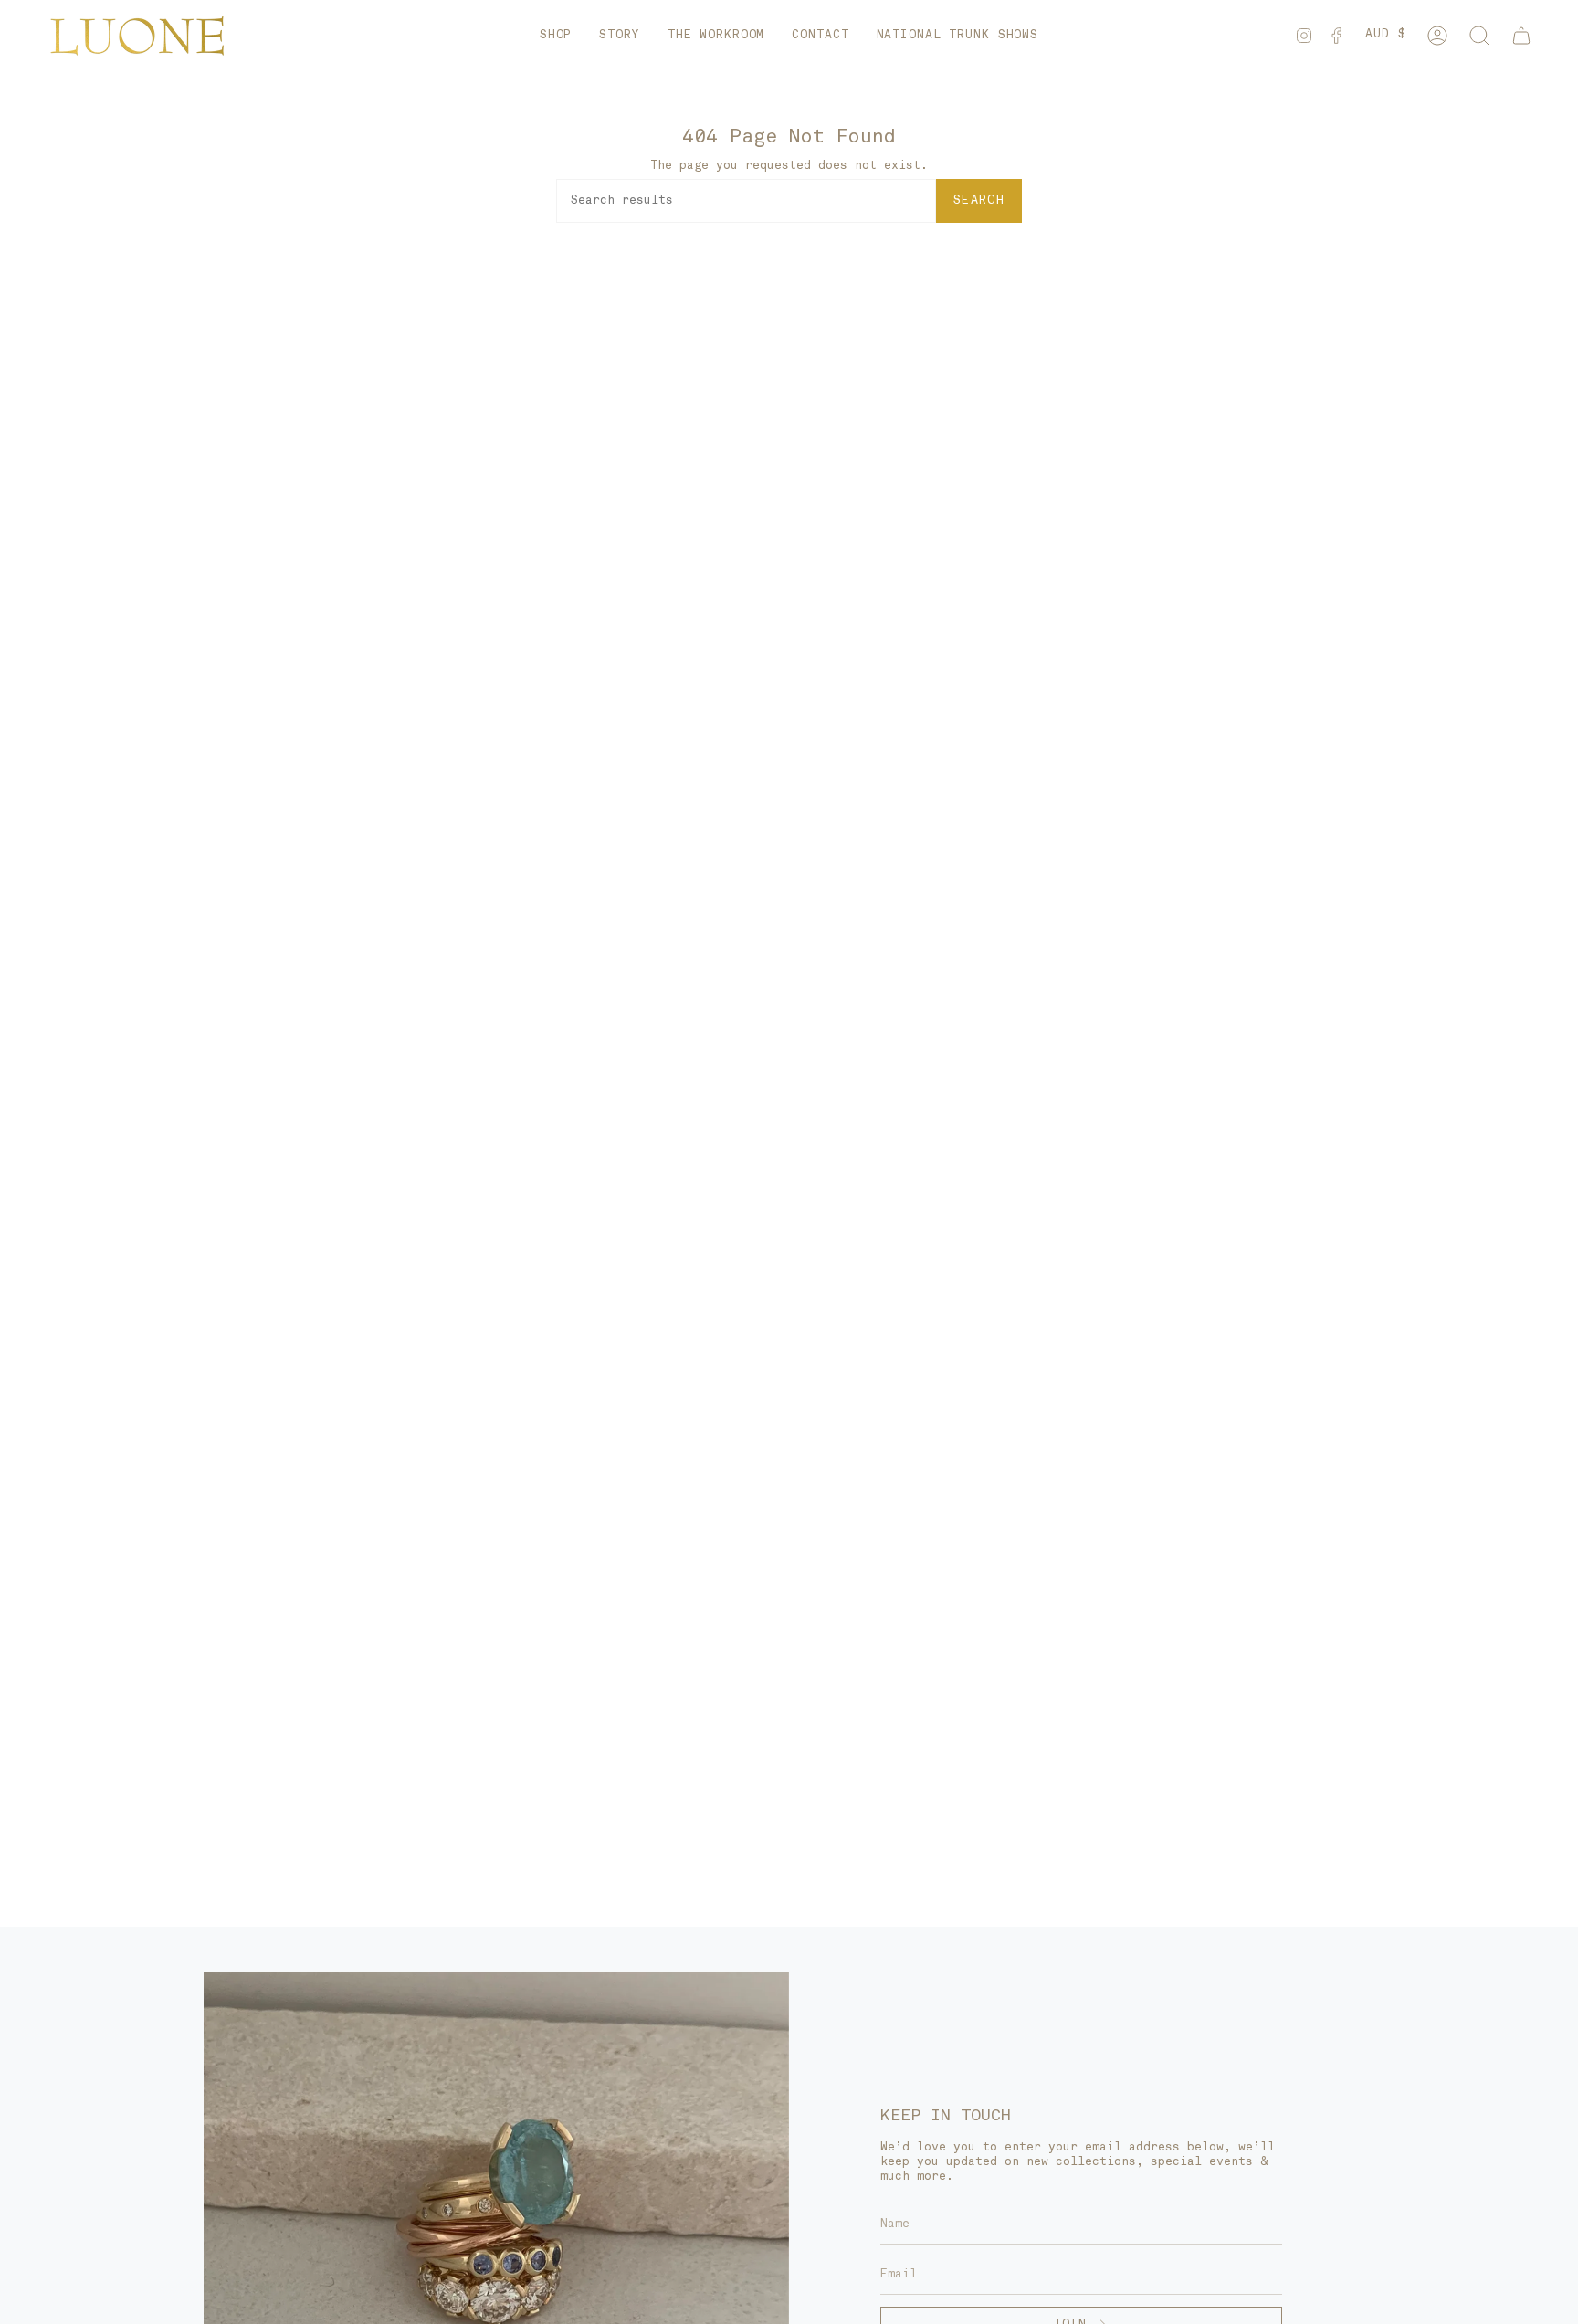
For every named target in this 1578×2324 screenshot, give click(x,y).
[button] (556, 36)
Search (979, 200)
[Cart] (1521, 36)
